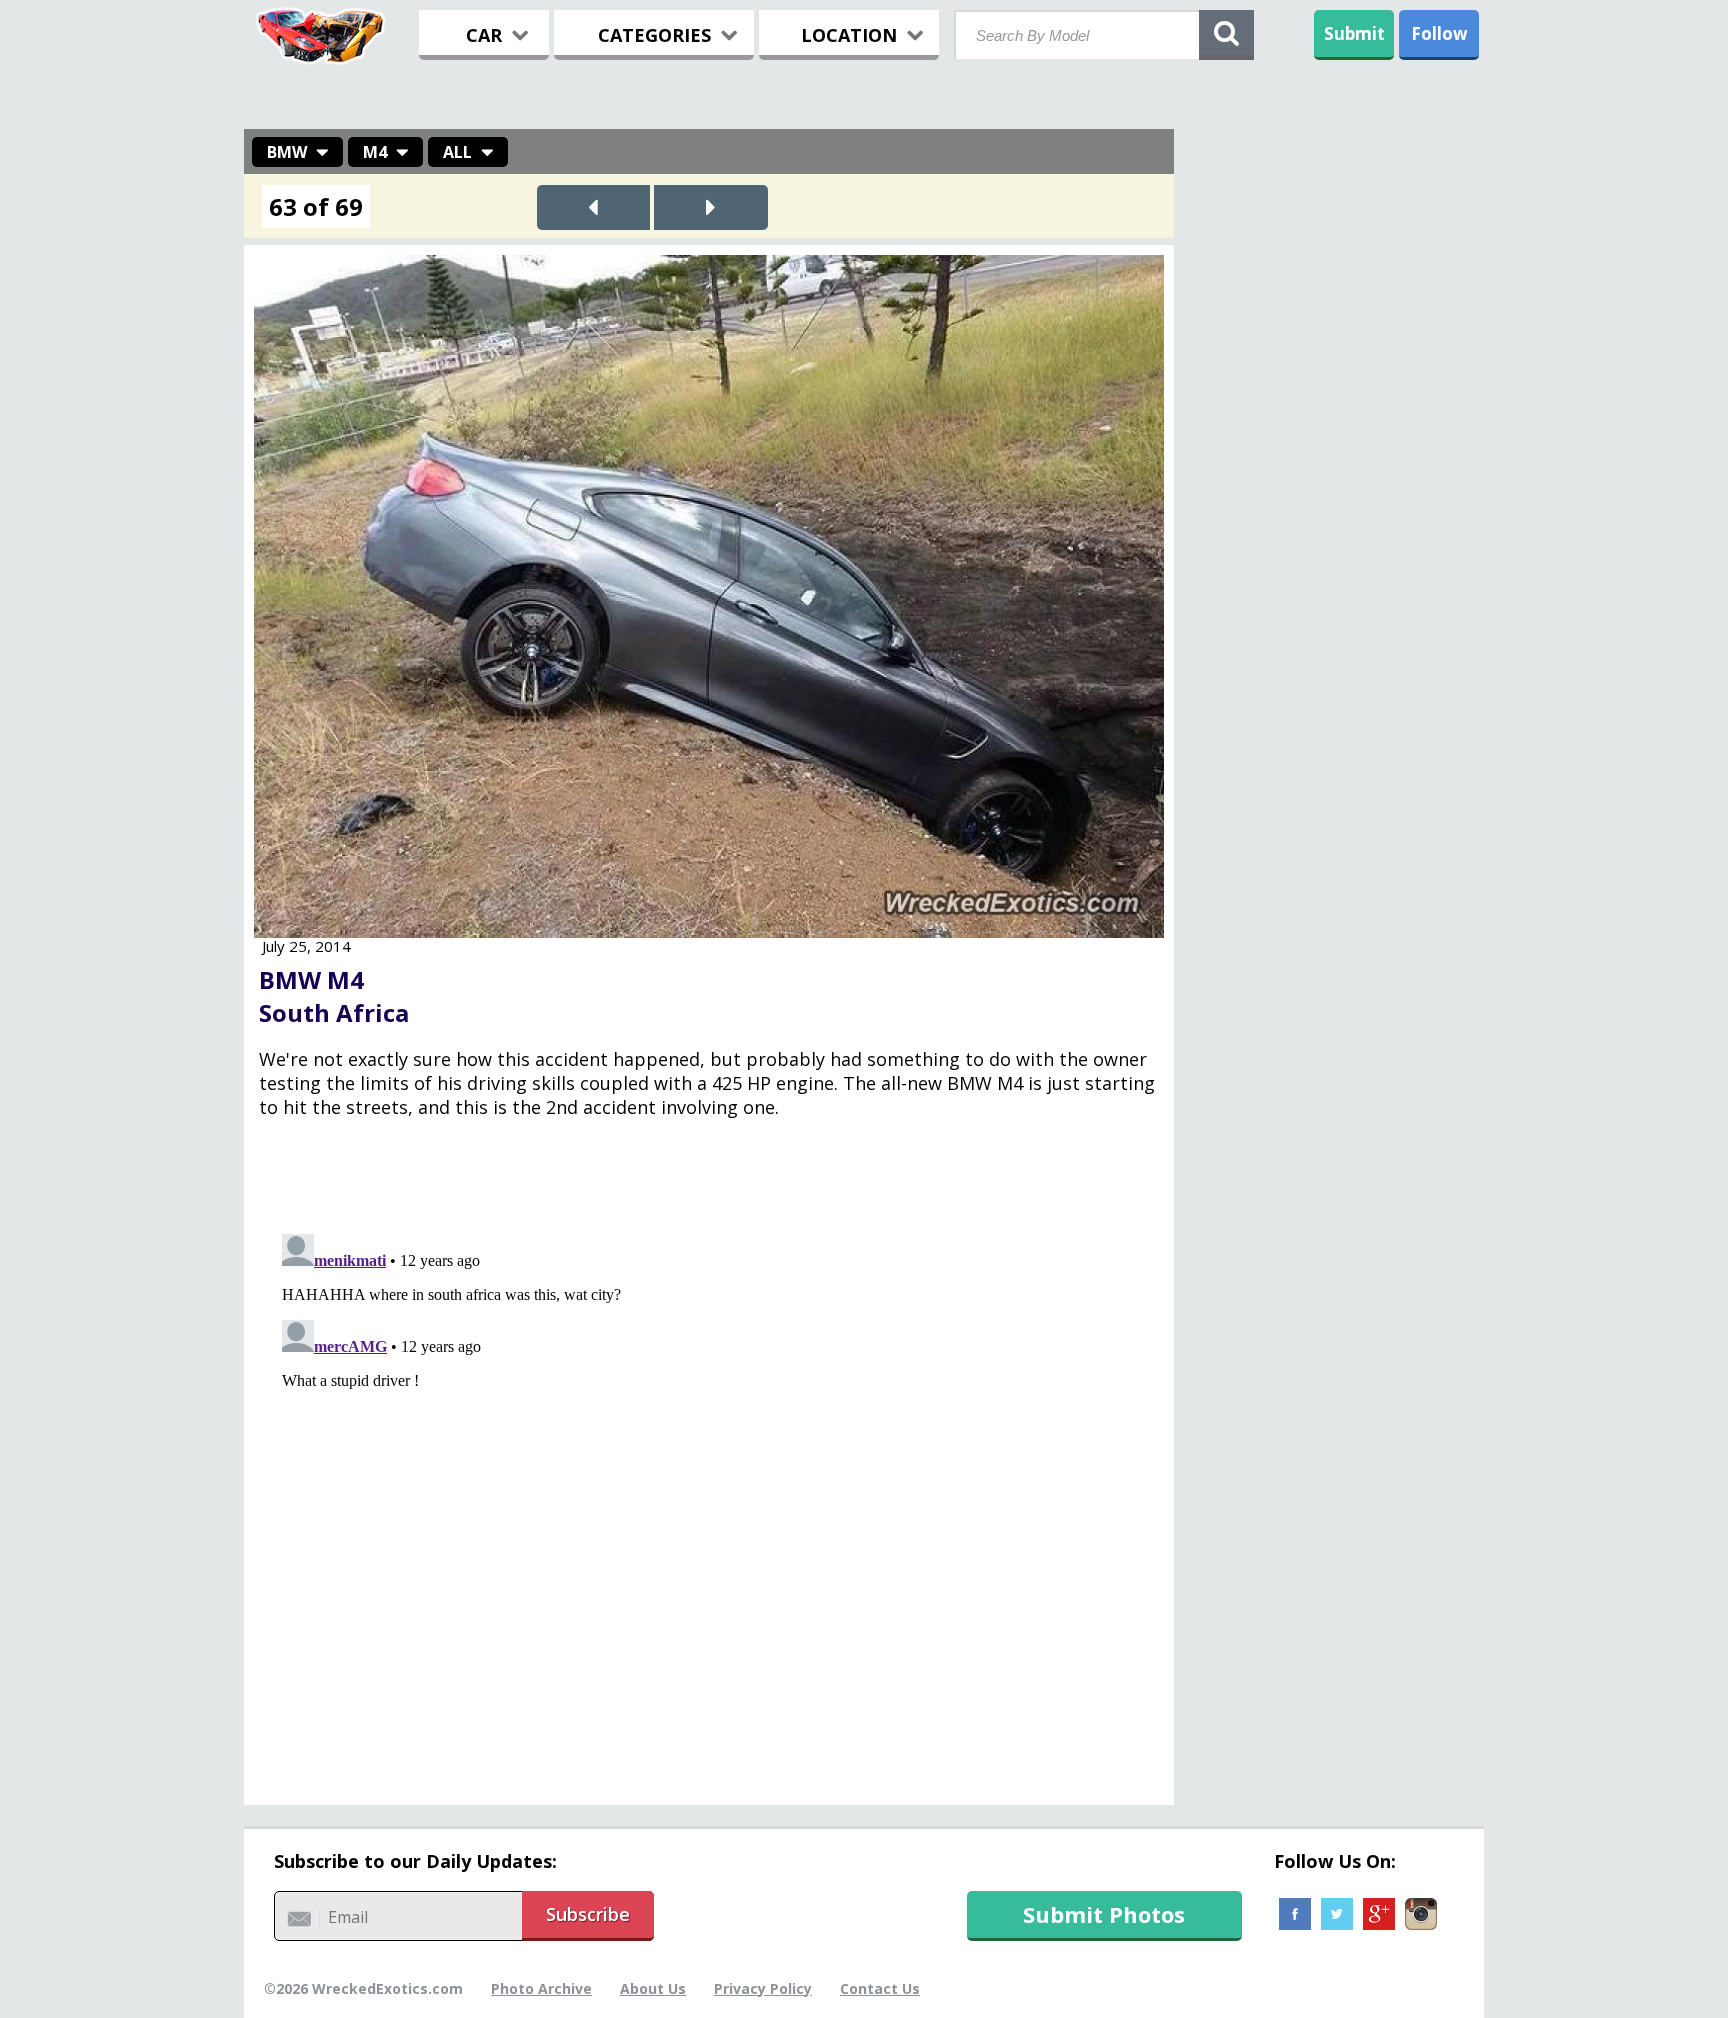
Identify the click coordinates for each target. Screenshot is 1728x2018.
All (457, 152)
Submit (1354, 33)
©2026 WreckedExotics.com (363, 1988)
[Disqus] (709, 1476)
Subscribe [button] (588, 1914)
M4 (375, 152)
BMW (287, 152)
